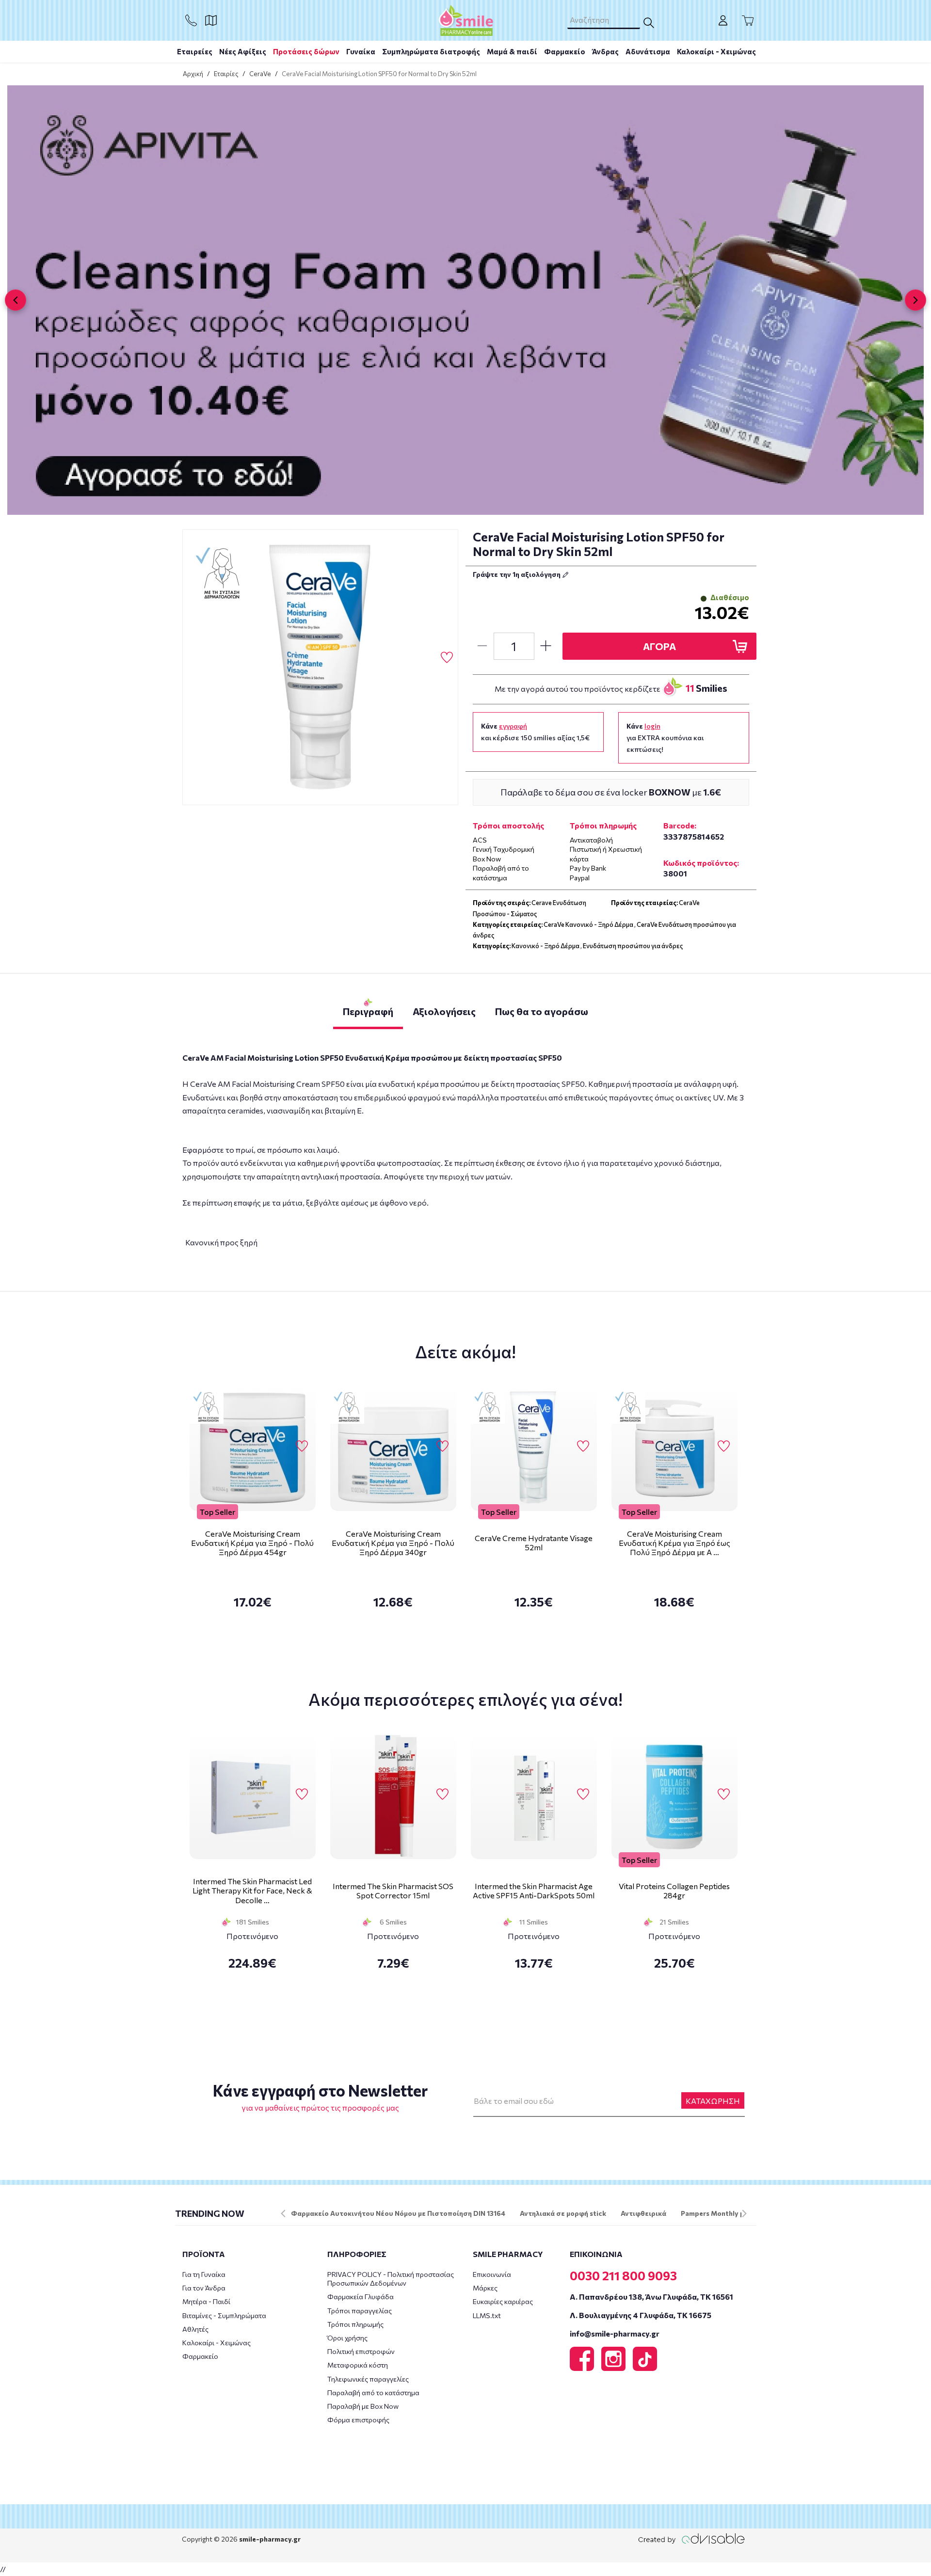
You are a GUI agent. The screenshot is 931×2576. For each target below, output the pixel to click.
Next (744, 2213)
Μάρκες (485, 2288)
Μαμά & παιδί (512, 51)
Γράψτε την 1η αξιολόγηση (517, 574)
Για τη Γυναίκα (204, 2274)
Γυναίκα (361, 51)
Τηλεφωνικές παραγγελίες (368, 2379)
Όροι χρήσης (347, 2338)
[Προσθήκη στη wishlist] (302, 1447)
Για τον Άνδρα (204, 2288)
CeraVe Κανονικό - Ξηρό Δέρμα (588, 924)
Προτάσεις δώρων (306, 51)
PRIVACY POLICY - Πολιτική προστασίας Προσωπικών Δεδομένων (391, 2279)
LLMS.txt (487, 2315)
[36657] (321, 668)
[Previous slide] (16, 300)
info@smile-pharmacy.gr (615, 2333)
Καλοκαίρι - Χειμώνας (716, 51)
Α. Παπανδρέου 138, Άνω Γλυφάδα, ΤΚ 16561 (651, 2297)
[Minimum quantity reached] (482, 646)
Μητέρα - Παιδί (206, 2301)
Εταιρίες (226, 74)
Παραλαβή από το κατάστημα (373, 2393)
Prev (283, 2213)
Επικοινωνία (492, 2274)
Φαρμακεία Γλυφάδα (361, 2297)
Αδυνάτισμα (648, 51)
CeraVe (260, 74)
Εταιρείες (195, 51)
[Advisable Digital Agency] (691, 2538)
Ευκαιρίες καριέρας (503, 2301)
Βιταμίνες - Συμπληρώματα (224, 2315)
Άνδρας (605, 51)
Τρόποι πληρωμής (355, 2324)
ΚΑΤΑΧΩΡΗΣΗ (713, 2101)
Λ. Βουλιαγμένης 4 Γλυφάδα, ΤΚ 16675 (641, 2315)
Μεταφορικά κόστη (358, 2365)
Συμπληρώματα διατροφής (431, 51)
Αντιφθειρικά (643, 2213)
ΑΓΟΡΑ (659, 646)
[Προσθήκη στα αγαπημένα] (447, 658)
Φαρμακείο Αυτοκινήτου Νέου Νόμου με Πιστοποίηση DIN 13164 (398, 2213)
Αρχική (193, 74)
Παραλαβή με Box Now (363, 2406)
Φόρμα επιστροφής (358, 2420)
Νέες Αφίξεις (243, 51)
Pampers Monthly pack (718, 2213)
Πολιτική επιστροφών (361, 2351)
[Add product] (546, 646)
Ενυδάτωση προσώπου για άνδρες (633, 946)
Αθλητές (195, 2329)
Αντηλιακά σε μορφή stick (563, 2213)
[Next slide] (915, 300)
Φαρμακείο (565, 51)
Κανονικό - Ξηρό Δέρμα (546, 946)
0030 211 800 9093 (623, 2275)
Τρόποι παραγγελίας (360, 2311)
